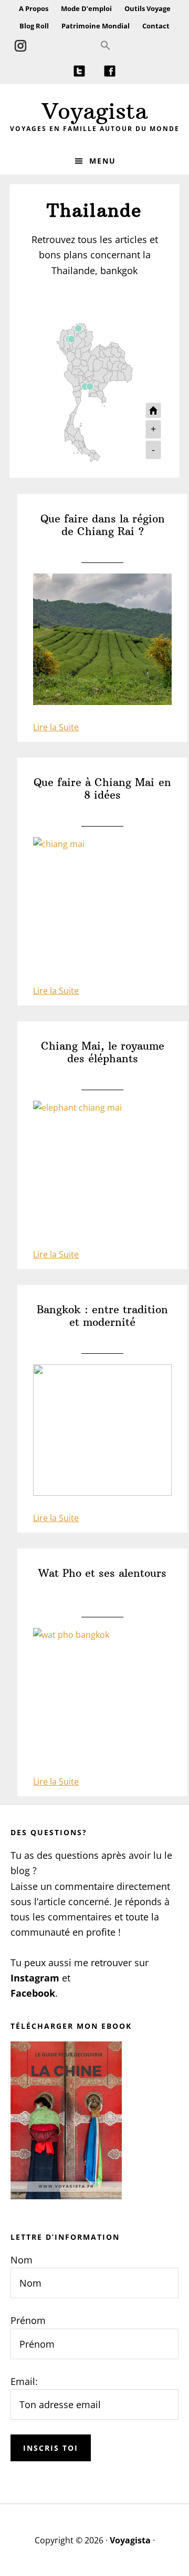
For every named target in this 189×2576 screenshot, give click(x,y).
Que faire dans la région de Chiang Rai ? (103, 525)
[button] (106, 46)
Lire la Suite (56, 727)
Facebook (33, 1993)
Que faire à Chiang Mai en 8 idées (102, 789)
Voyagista (95, 111)
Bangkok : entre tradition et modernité (102, 1316)
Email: (24, 2381)
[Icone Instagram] (20, 46)
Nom (22, 2260)
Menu (103, 161)
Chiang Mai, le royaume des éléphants (103, 1052)
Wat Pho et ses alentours (102, 1573)
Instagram (35, 1978)
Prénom (28, 2320)
